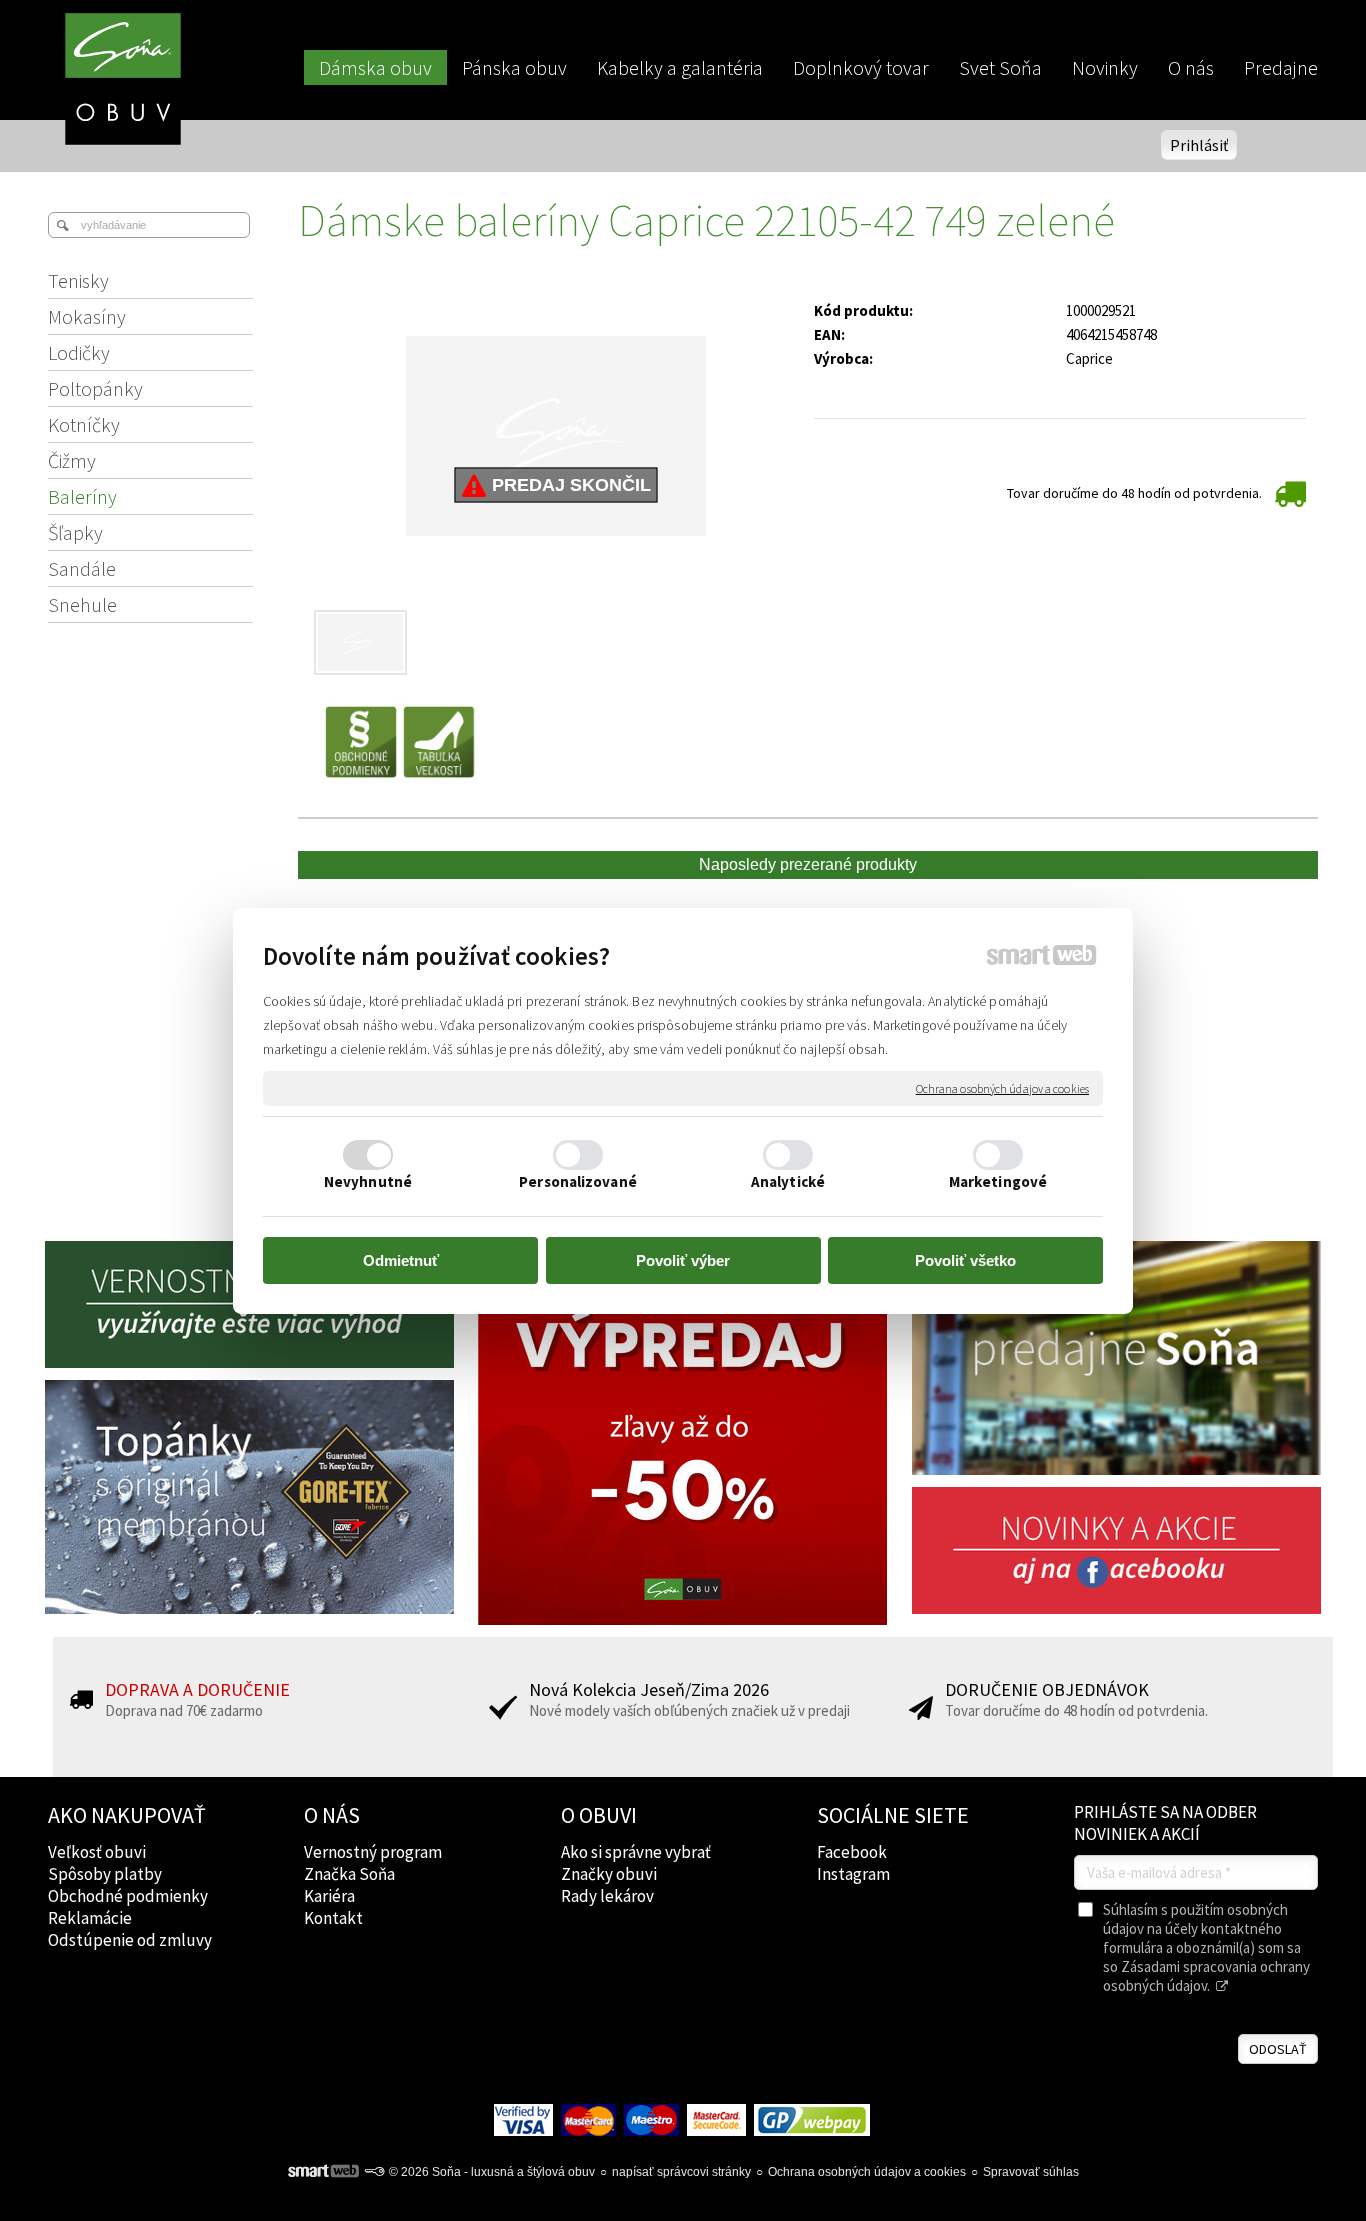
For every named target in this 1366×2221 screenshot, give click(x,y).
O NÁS (332, 1815)
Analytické (788, 1181)
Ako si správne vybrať (636, 1852)
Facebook (852, 1852)
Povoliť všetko (965, 1260)
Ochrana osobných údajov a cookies (1002, 1087)
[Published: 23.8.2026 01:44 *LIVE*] (374, 2172)
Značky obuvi (609, 1874)
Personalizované (578, 1181)
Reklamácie (90, 1918)
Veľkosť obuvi (97, 1852)
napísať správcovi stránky (681, 2172)
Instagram (853, 1874)
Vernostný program (373, 1852)
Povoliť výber (683, 1260)
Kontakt (333, 1918)
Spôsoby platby (105, 1874)
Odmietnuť (401, 1260)
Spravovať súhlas (1031, 2172)
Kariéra (329, 1896)
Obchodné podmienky (128, 1896)
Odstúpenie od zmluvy (130, 1940)
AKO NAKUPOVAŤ (127, 1815)
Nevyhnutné (368, 1181)
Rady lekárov (607, 1896)
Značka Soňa (349, 1874)
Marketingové (998, 1181)
